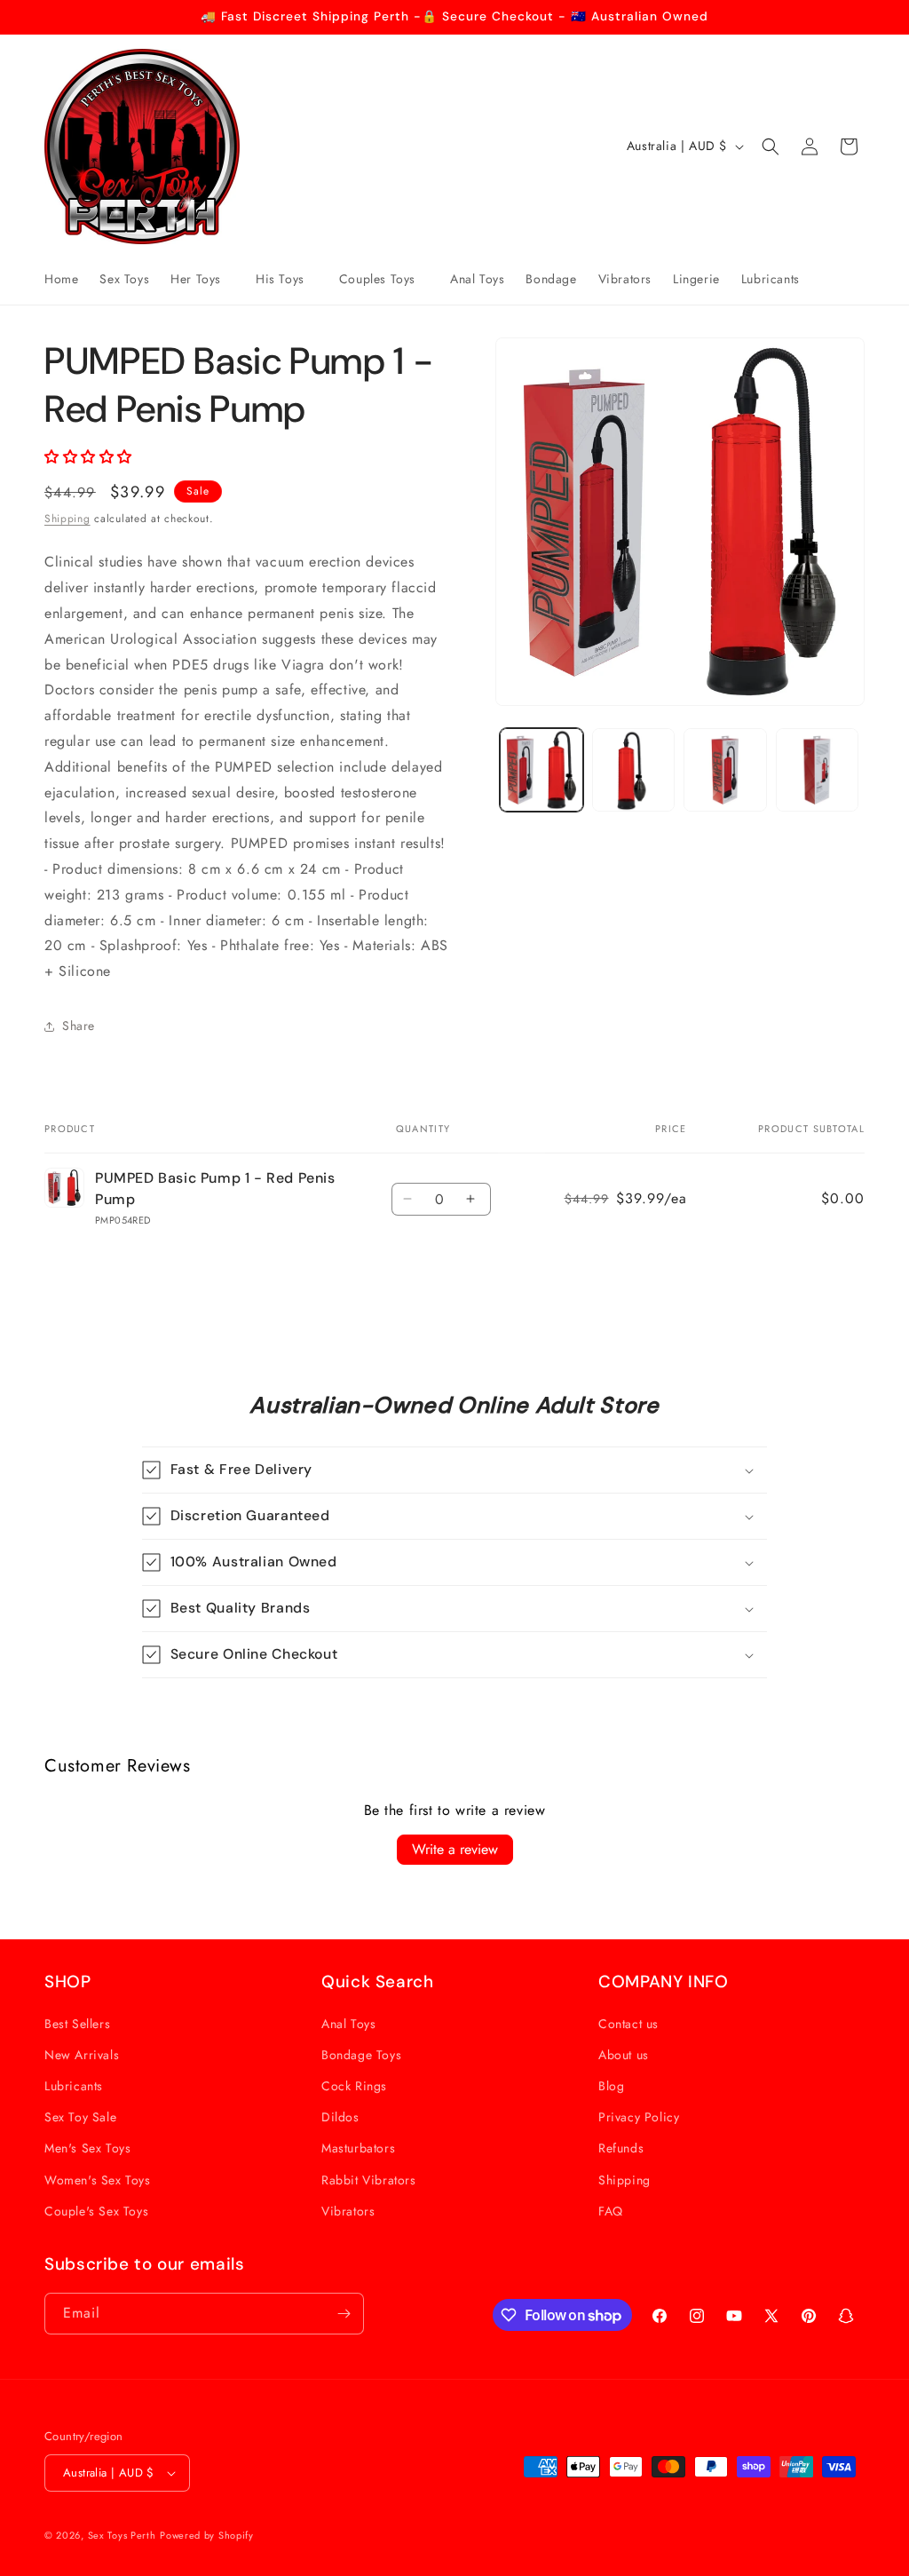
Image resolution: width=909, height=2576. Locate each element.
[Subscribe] (344, 2314)
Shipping (67, 519)
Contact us (628, 2024)
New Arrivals (82, 2055)
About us (624, 2055)
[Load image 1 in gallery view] (541, 769)
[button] (202, 279)
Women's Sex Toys (98, 2180)
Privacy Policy (639, 2117)
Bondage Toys (361, 2055)
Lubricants (74, 2086)
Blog (611, 2086)
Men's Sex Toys (87, 2148)
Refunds (621, 2148)
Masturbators (358, 2148)
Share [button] (79, 1026)
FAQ (611, 2211)
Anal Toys (348, 2024)
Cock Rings (354, 2086)
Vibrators (348, 2211)
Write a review (455, 1849)
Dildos (340, 2117)
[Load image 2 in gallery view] (633, 769)
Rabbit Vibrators (369, 2180)
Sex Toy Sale (80, 2117)
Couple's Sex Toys (96, 2211)
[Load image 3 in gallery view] (725, 769)
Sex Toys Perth (122, 2535)
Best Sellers (77, 2024)
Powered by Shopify (207, 2535)
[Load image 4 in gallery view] (817, 769)
